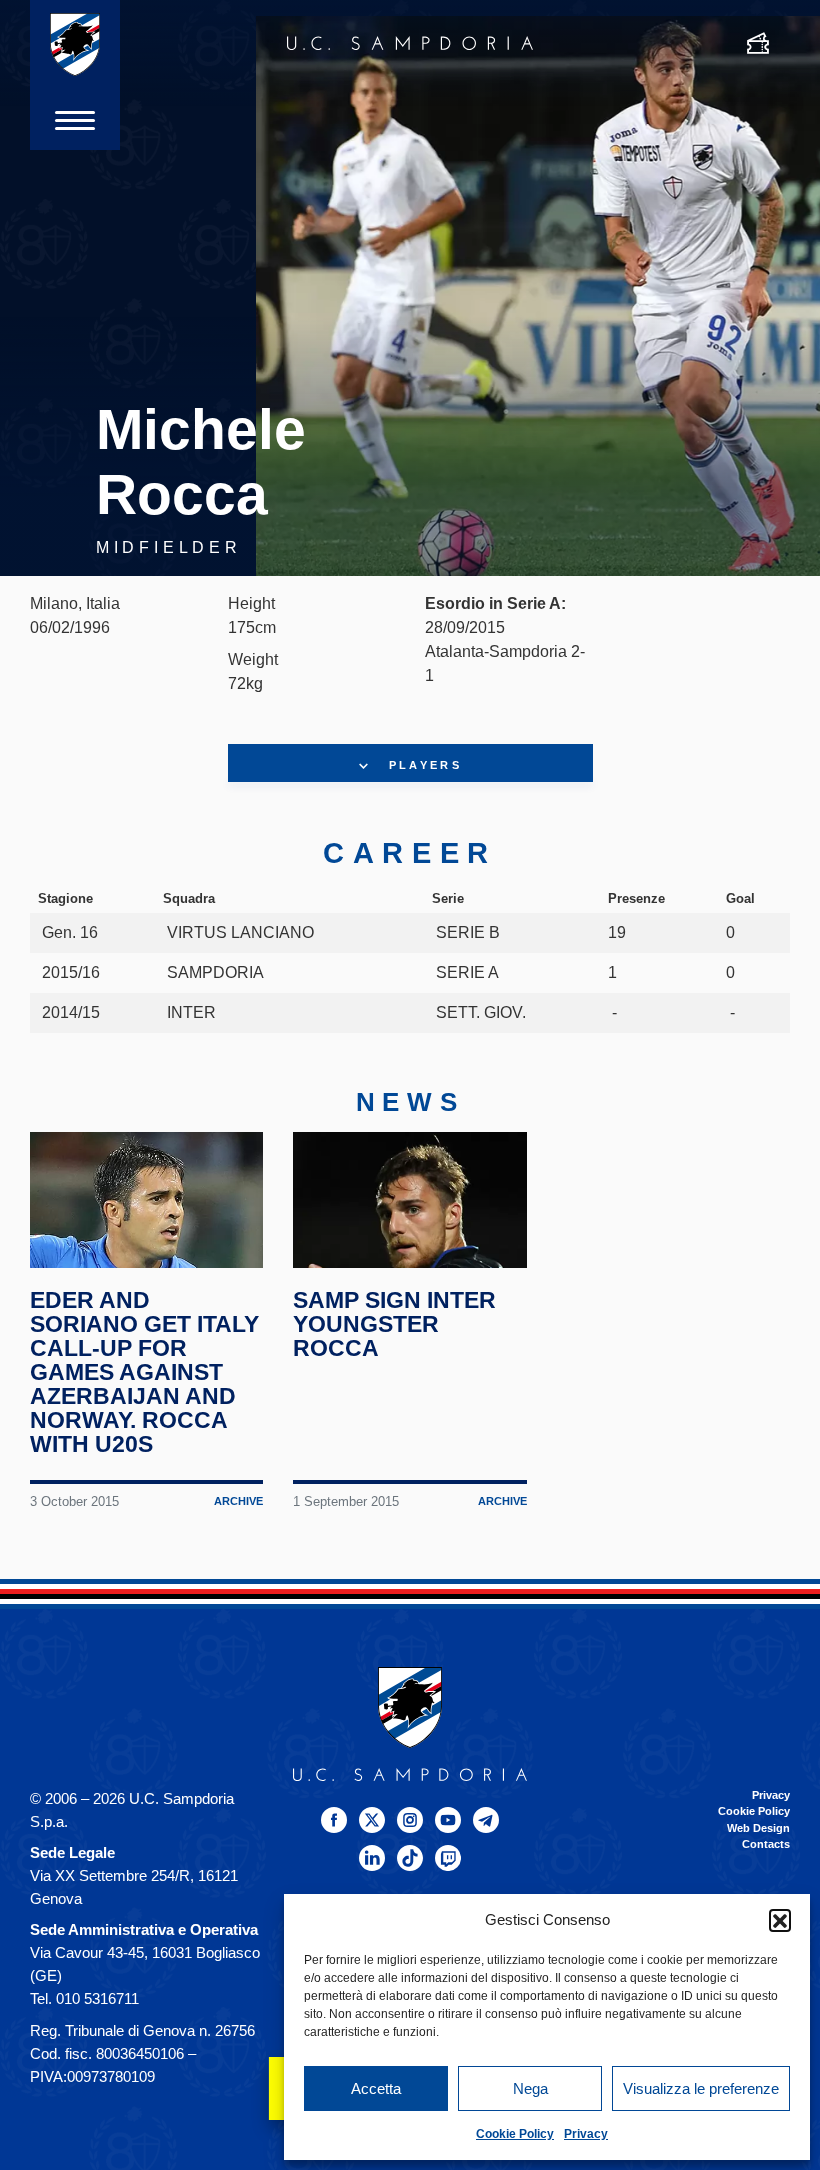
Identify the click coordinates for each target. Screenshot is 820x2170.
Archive (238, 1501)
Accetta (376, 2088)
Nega (530, 2088)
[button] (780, 1920)
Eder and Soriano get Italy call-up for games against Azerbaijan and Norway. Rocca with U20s (144, 1372)
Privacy (586, 2134)
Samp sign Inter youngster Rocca (394, 1324)
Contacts (766, 1844)
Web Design (758, 1828)
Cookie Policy (515, 2134)
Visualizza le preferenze (701, 2088)
